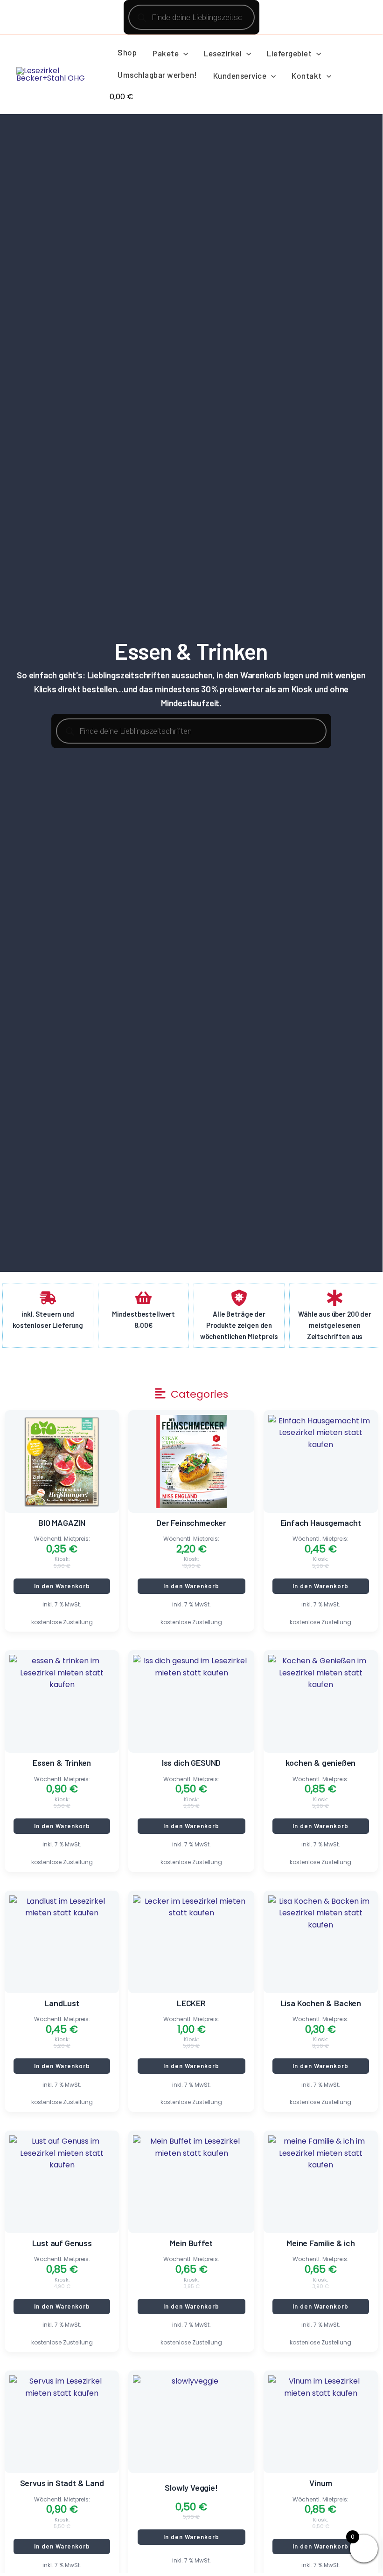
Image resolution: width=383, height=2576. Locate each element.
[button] (183, 53)
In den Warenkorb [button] (62, 1586)
